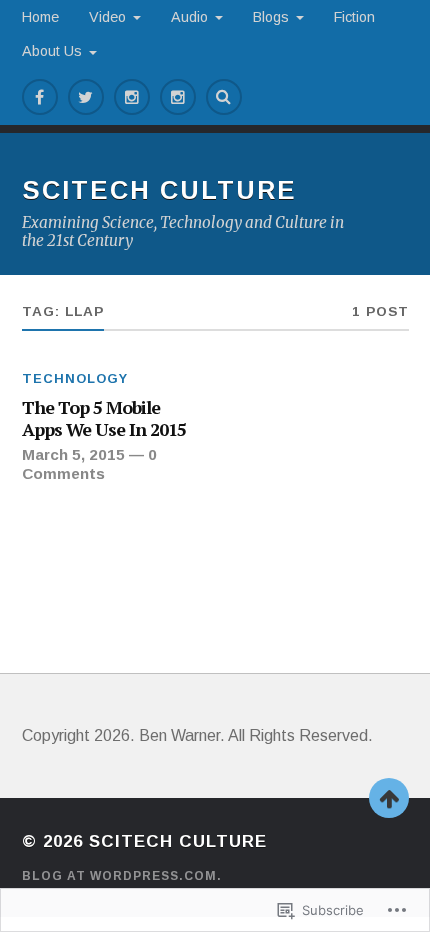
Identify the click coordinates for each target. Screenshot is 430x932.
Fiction (354, 17)
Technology (75, 378)
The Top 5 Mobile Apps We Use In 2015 (104, 418)
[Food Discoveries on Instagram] (178, 97)
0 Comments (89, 463)
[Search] (224, 97)
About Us (52, 51)
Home (40, 17)
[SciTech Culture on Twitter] (86, 97)
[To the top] (389, 798)
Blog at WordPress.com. (122, 876)
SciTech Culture (159, 190)
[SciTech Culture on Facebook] (40, 97)
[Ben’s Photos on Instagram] (132, 97)
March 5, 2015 (73, 454)
